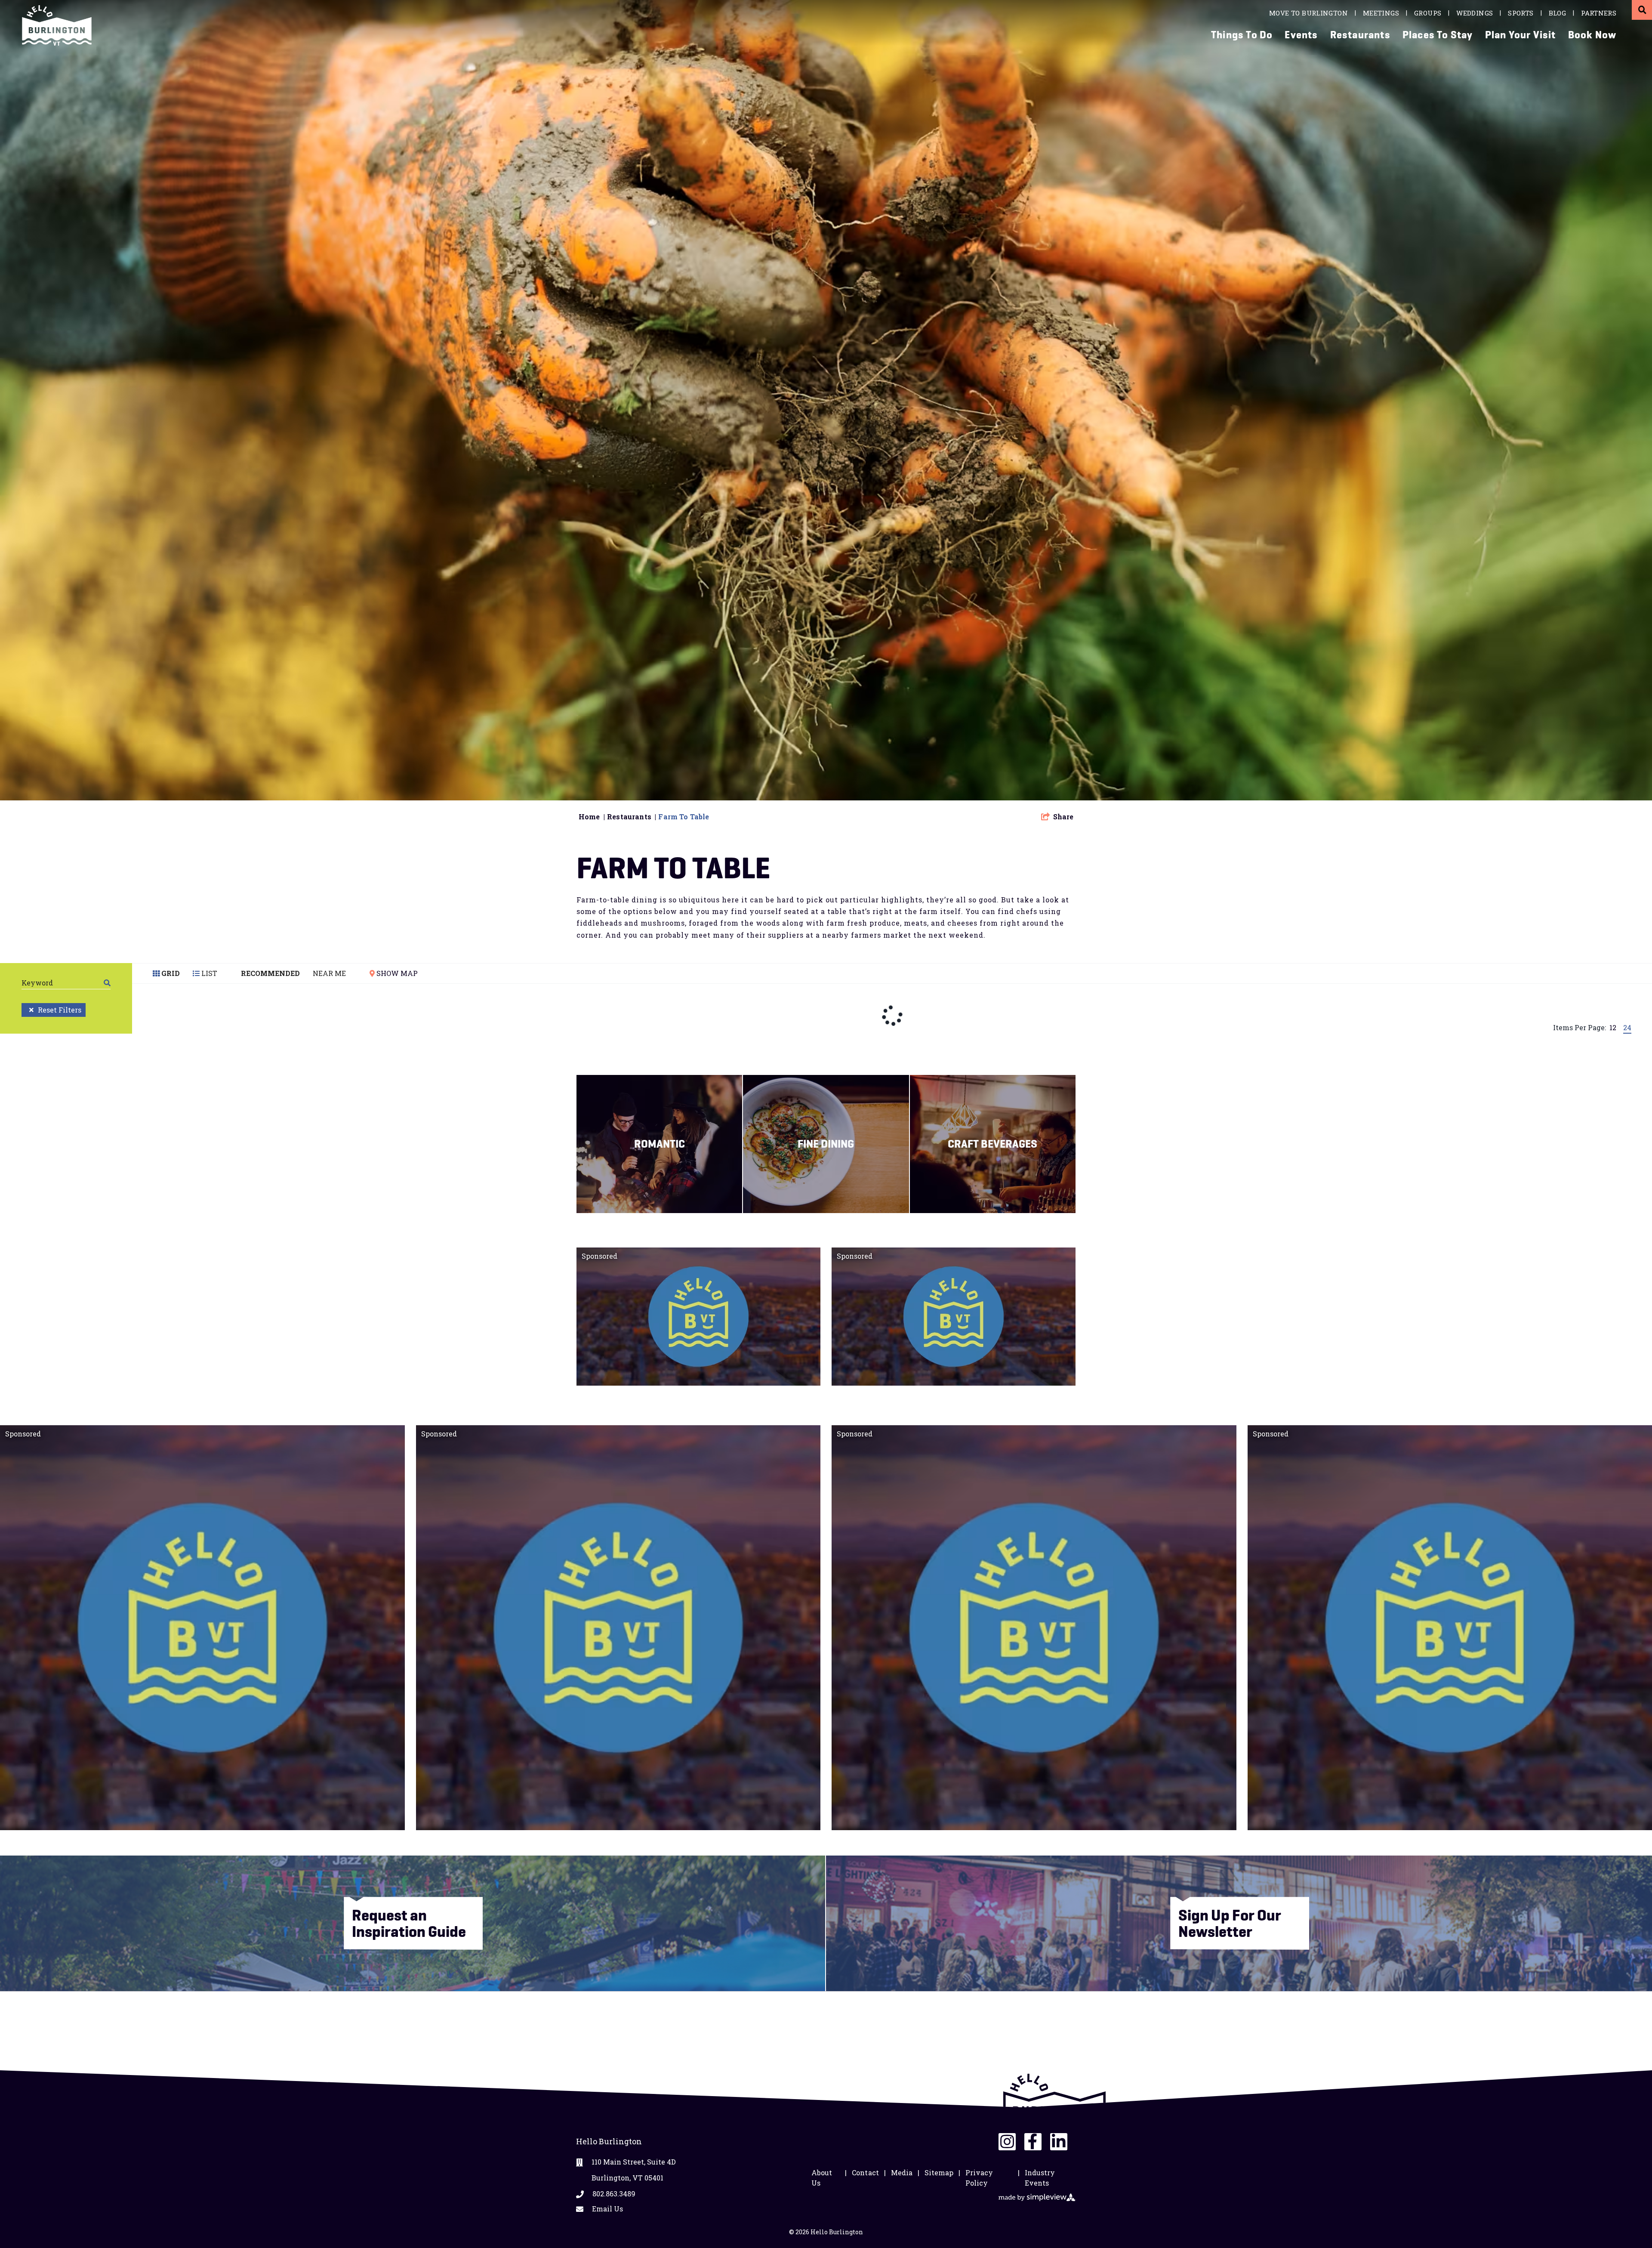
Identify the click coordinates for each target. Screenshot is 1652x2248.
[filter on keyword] (107, 983)
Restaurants (1360, 35)
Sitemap (939, 2172)
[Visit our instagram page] (1007, 2142)
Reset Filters (60, 1010)
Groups (1428, 13)
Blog (1558, 13)
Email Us (607, 2209)
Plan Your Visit (1521, 35)
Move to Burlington (1308, 13)
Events (1301, 35)
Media (902, 2172)
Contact (865, 2172)
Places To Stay (1438, 35)
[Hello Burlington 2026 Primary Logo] (423, 25)
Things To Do (1242, 35)
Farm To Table (684, 817)
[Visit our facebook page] (1033, 2142)
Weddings (1475, 13)
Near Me (329, 973)
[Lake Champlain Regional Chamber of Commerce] (1054, 2104)
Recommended (270, 973)
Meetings (1381, 13)
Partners (1599, 13)
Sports (1521, 13)
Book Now (1592, 35)
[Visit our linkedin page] (1059, 2142)
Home (592, 817)
